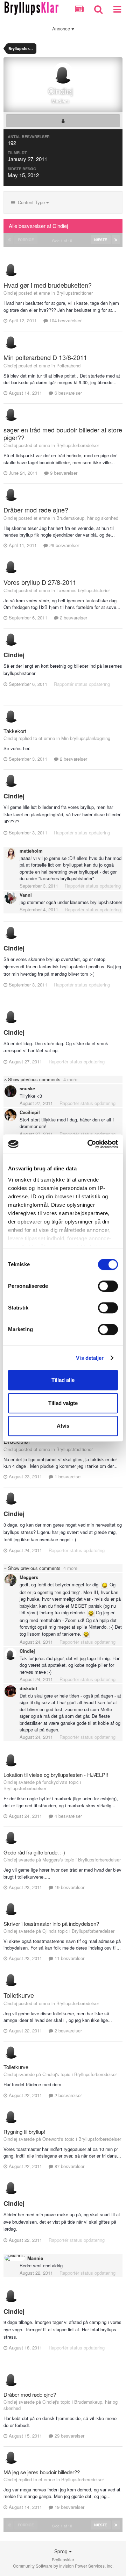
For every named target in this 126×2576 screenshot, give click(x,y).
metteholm (31, 851)
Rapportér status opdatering (82, 684)
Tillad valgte (63, 1403)
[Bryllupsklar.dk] (31, 7)
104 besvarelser (65, 320)
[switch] (108, 1286)
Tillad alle (63, 1380)
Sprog (62, 2551)
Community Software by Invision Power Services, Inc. (63, 2566)
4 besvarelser (68, 1816)
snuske (27, 1088)
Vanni (26, 895)
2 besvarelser (73, 618)
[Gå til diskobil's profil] (10, 1691)
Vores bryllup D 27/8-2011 (40, 582)
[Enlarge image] (105, 1584)
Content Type (31, 202)
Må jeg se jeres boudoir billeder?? (42, 2472)
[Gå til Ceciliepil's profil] (10, 1115)
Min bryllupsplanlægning (86, 738)
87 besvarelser (69, 2166)
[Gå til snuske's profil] (10, 1091)
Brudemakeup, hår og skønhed (87, 518)
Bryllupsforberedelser (78, 445)
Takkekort (15, 731)
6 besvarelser (68, 393)
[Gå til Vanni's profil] (10, 898)
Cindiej (14, 655)
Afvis (63, 1426)
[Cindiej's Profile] (63, 121)
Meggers (29, 1577)
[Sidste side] (116, 240)
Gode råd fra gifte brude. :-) (34, 1852)
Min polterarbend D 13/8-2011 (45, 357)
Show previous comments (42, 1079)
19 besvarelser (69, 1887)
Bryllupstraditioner (75, 293)
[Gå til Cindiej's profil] (11, 268)
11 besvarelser (69, 1958)
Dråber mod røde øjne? (36, 510)
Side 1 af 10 (63, 241)
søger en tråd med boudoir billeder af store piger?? (63, 433)
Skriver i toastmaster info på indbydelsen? (51, 1924)
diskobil (28, 1688)
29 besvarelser (64, 545)
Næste (101, 240)
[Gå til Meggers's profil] (10, 1580)
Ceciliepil (30, 1112)
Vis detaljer (90, 1358)
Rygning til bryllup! (24, 2132)
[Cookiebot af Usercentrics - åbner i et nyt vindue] (89, 1144)
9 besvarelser (63, 473)
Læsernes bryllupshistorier (83, 590)
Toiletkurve (19, 1995)
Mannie (35, 2258)
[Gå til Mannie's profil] (15, 2258)
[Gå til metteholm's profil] (10, 854)
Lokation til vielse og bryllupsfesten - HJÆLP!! (56, 1775)
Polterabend (68, 365)
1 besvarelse (67, 1476)
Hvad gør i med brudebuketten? (48, 285)
